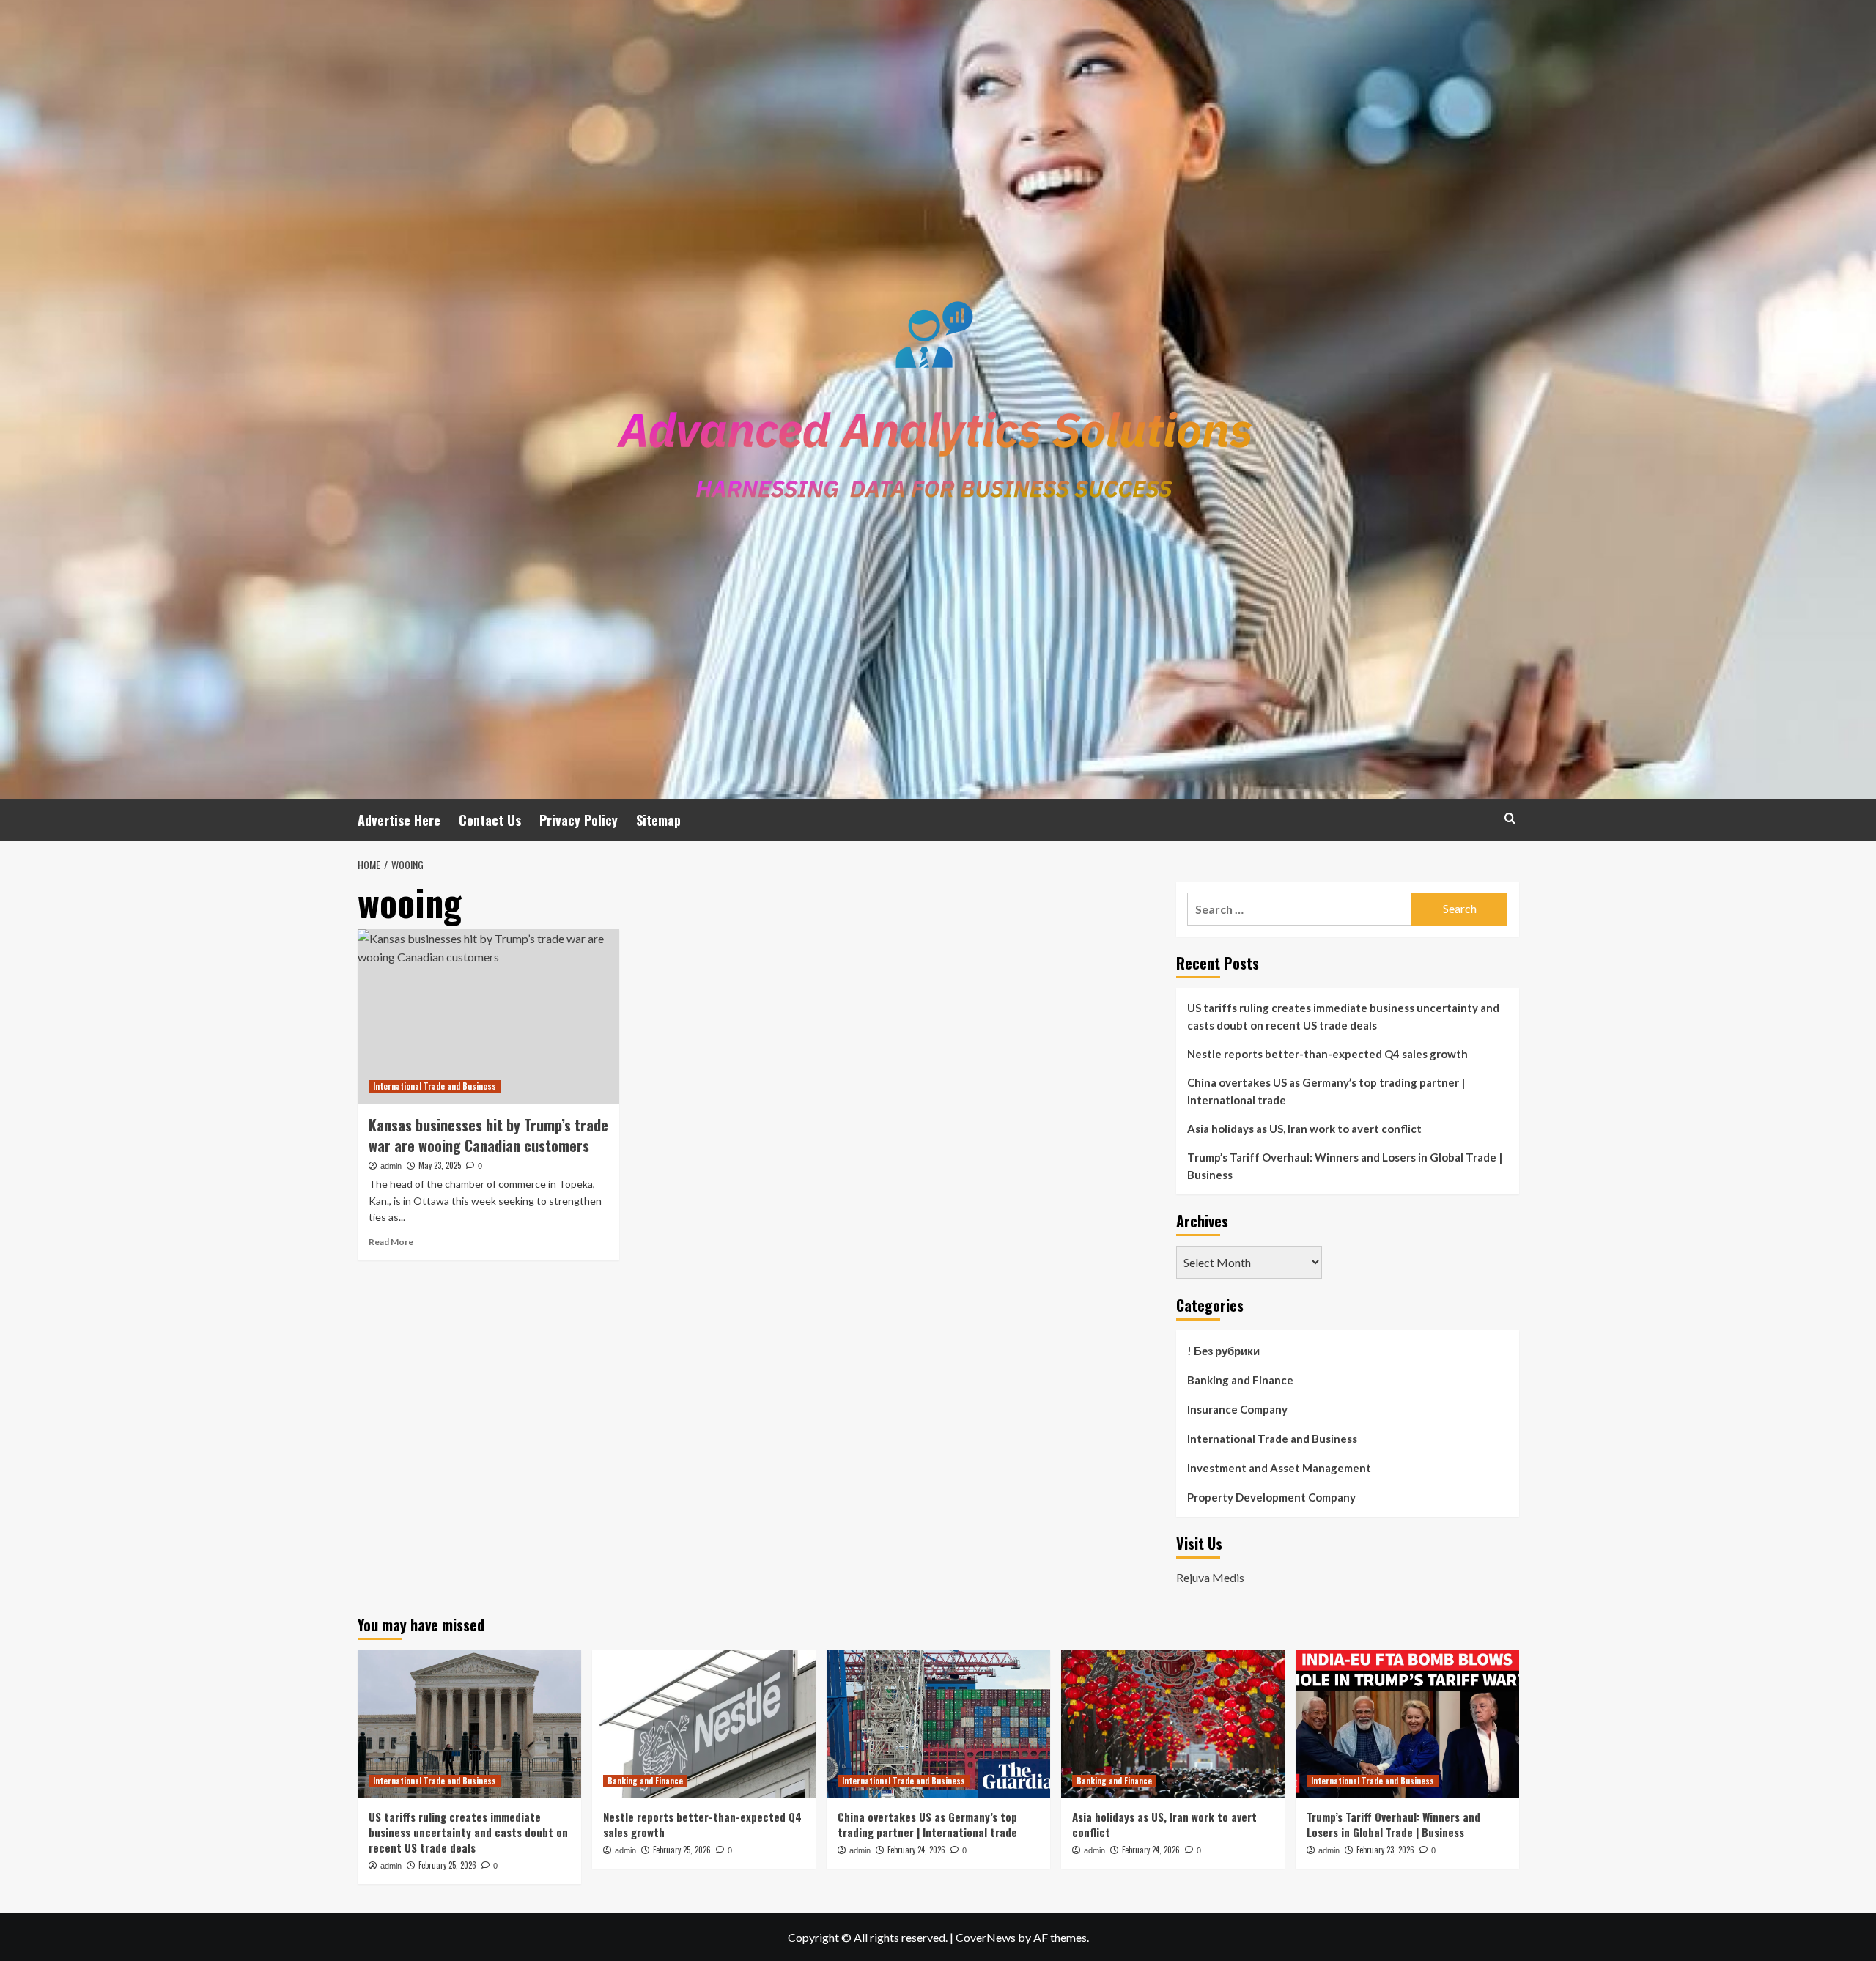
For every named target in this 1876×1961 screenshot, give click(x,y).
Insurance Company (1237, 1409)
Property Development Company (1271, 1497)
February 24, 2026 (916, 1850)
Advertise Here (399, 820)
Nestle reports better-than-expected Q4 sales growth (1327, 1054)
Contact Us (490, 820)
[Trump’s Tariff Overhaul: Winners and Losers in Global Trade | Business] (1407, 1724)
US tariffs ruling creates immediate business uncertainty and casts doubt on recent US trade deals (1343, 1016)
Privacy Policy (579, 820)
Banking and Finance (1240, 1380)
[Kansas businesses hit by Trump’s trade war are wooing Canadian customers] (488, 1016)
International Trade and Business (435, 1086)
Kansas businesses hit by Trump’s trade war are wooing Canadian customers (488, 1135)
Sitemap (658, 820)
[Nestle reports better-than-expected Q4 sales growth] (704, 1724)
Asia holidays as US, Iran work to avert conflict (1304, 1129)
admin (391, 1166)
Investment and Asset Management (1279, 1468)
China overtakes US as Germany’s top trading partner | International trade (1326, 1091)
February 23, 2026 (1385, 1850)
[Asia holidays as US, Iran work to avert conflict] (1173, 1724)
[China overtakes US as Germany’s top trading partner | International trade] (938, 1724)
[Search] (1510, 818)
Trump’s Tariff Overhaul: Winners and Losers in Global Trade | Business (1345, 1166)
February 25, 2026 (447, 1865)
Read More (391, 1242)
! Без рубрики (1223, 1351)
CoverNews (986, 1937)
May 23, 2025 (440, 1165)
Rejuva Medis (1210, 1577)
